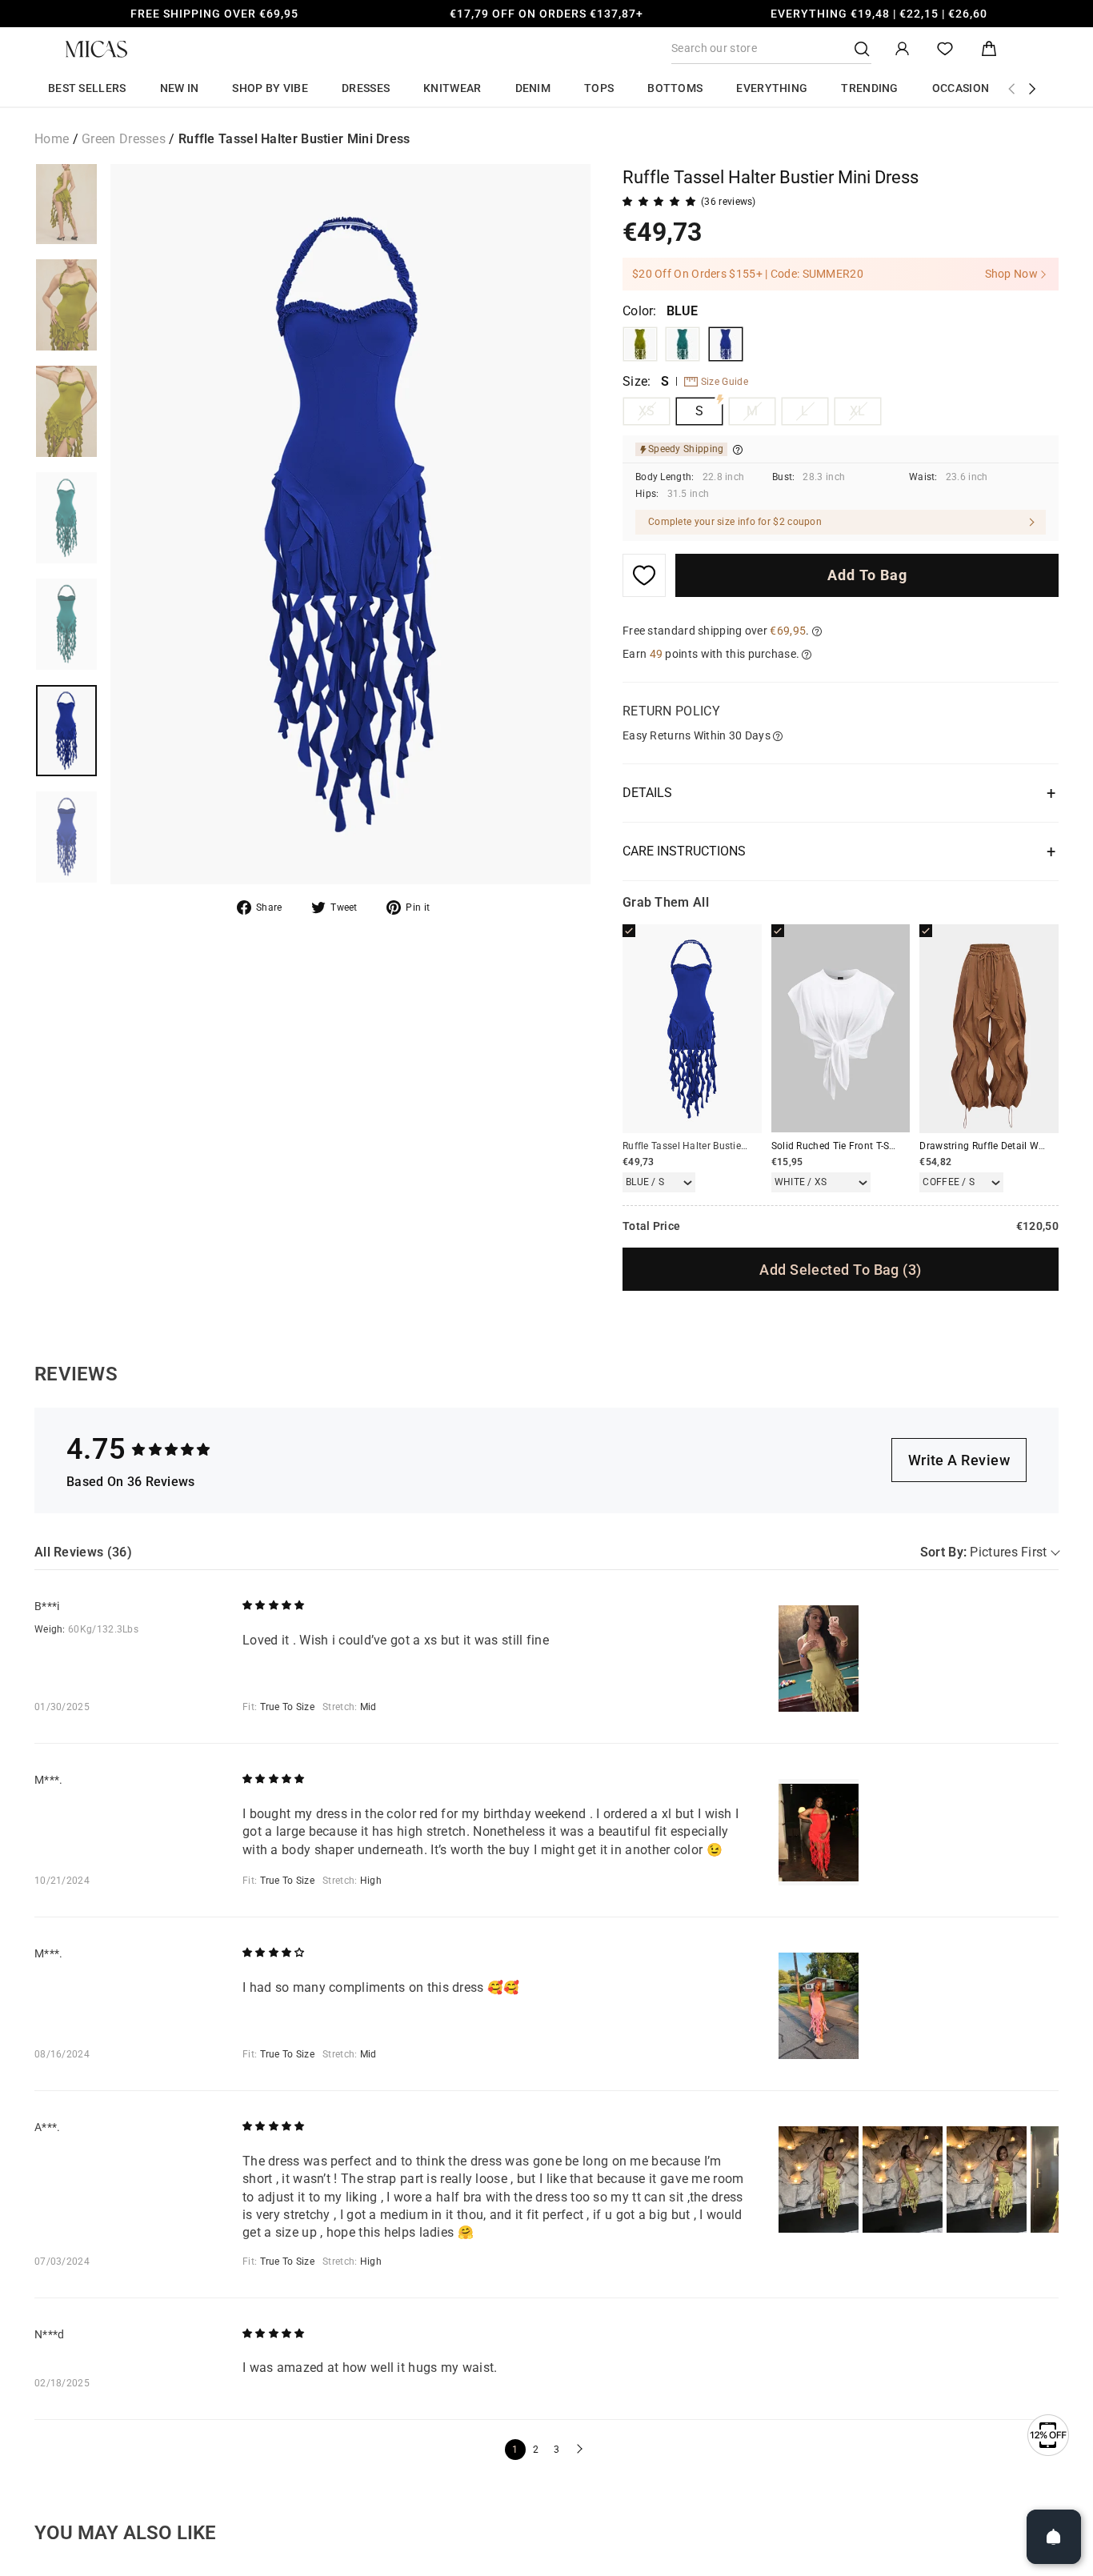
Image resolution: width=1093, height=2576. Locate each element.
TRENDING (869, 88)
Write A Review (959, 1460)
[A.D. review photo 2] (903, 2179)
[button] (578, 2450)
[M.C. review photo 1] (819, 2006)
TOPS (599, 88)
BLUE (726, 344)
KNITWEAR (452, 88)
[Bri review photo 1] (819, 1659)
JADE (683, 344)
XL (858, 411)
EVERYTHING (772, 88)
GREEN (640, 344)
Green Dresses (124, 139)
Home (52, 139)
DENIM (533, 88)
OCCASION (961, 88)
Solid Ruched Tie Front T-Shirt (838, 1146)
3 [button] (557, 2450)
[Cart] (989, 49)
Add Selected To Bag (840, 1270)
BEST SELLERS (87, 88)
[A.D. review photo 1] (819, 2179)
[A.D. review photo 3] (987, 2179)
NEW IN (180, 88)
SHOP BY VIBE (270, 88)
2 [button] (536, 2450)
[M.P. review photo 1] (819, 1832)
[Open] (1054, 2537)
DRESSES (366, 88)
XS (647, 411)
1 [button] (515, 2450)
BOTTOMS (675, 88)
